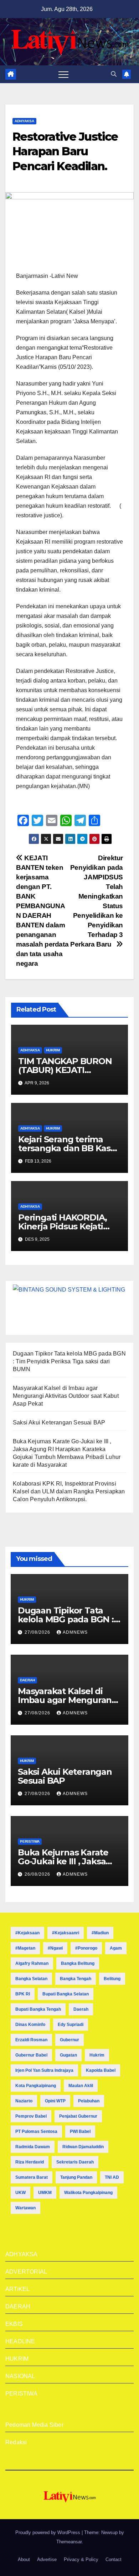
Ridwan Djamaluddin (83, 2147)
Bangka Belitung (78, 1963)
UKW (20, 2193)
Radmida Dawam (33, 2147)
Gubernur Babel (31, 2055)
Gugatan (68, 2055)
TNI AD (112, 2177)
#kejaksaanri (66, 1933)
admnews (75, 1632)
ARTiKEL (17, 2289)
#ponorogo (86, 1948)
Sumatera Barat (32, 2177)
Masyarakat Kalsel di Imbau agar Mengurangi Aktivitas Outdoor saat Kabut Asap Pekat (66, 1396)
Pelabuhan (89, 2101)
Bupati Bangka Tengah (38, 2009)
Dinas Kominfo (30, 2025)
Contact (114, 2559)
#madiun (100, 1933)
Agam (116, 1948)
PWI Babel (80, 2132)
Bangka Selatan (31, 1979)
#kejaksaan (27, 1933)
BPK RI (23, 1994)
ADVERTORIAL (26, 2272)
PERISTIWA (30, 1841)
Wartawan (25, 2208)
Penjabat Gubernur (78, 2116)
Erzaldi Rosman (31, 2040)
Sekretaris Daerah (75, 2162)
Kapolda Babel (101, 2070)
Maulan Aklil (81, 2086)
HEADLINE (20, 2341)
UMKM (45, 2193)
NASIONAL (20, 2376)
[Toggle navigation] (63, 74)
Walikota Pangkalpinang (88, 2193)
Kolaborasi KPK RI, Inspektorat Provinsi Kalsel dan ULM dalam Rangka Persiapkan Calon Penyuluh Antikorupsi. (69, 1491)
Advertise (47, 2559)
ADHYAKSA (24, 121)
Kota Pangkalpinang (36, 2086)
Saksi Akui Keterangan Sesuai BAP (60, 1422)
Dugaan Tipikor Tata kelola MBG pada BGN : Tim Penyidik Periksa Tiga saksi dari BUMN (69, 1361)
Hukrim (97, 2055)
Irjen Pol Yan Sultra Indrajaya (44, 2070)
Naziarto (24, 2101)
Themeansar (69, 2542)
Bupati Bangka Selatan (66, 1994)
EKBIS (14, 2324)
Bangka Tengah (76, 1979)
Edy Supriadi (71, 2025)
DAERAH (27, 1680)
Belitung (112, 1979)
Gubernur (69, 2040)
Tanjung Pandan (76, 2177)
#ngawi (55, 1948)
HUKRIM (53, 1050)
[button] (114, 74)
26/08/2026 (38, 1874)
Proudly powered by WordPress (48, 2532)
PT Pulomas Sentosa (36, 2132)
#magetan (25, 1948)
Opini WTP (55, 2101)
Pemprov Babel (31, 2116)
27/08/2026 (38, 1632)
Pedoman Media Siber (34, 2425)
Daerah (81, 2009)
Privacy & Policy (81, 2559)
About (24, 2559)
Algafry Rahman (32, 1963)
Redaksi (16, 2442)
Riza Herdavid (30, 2162)
